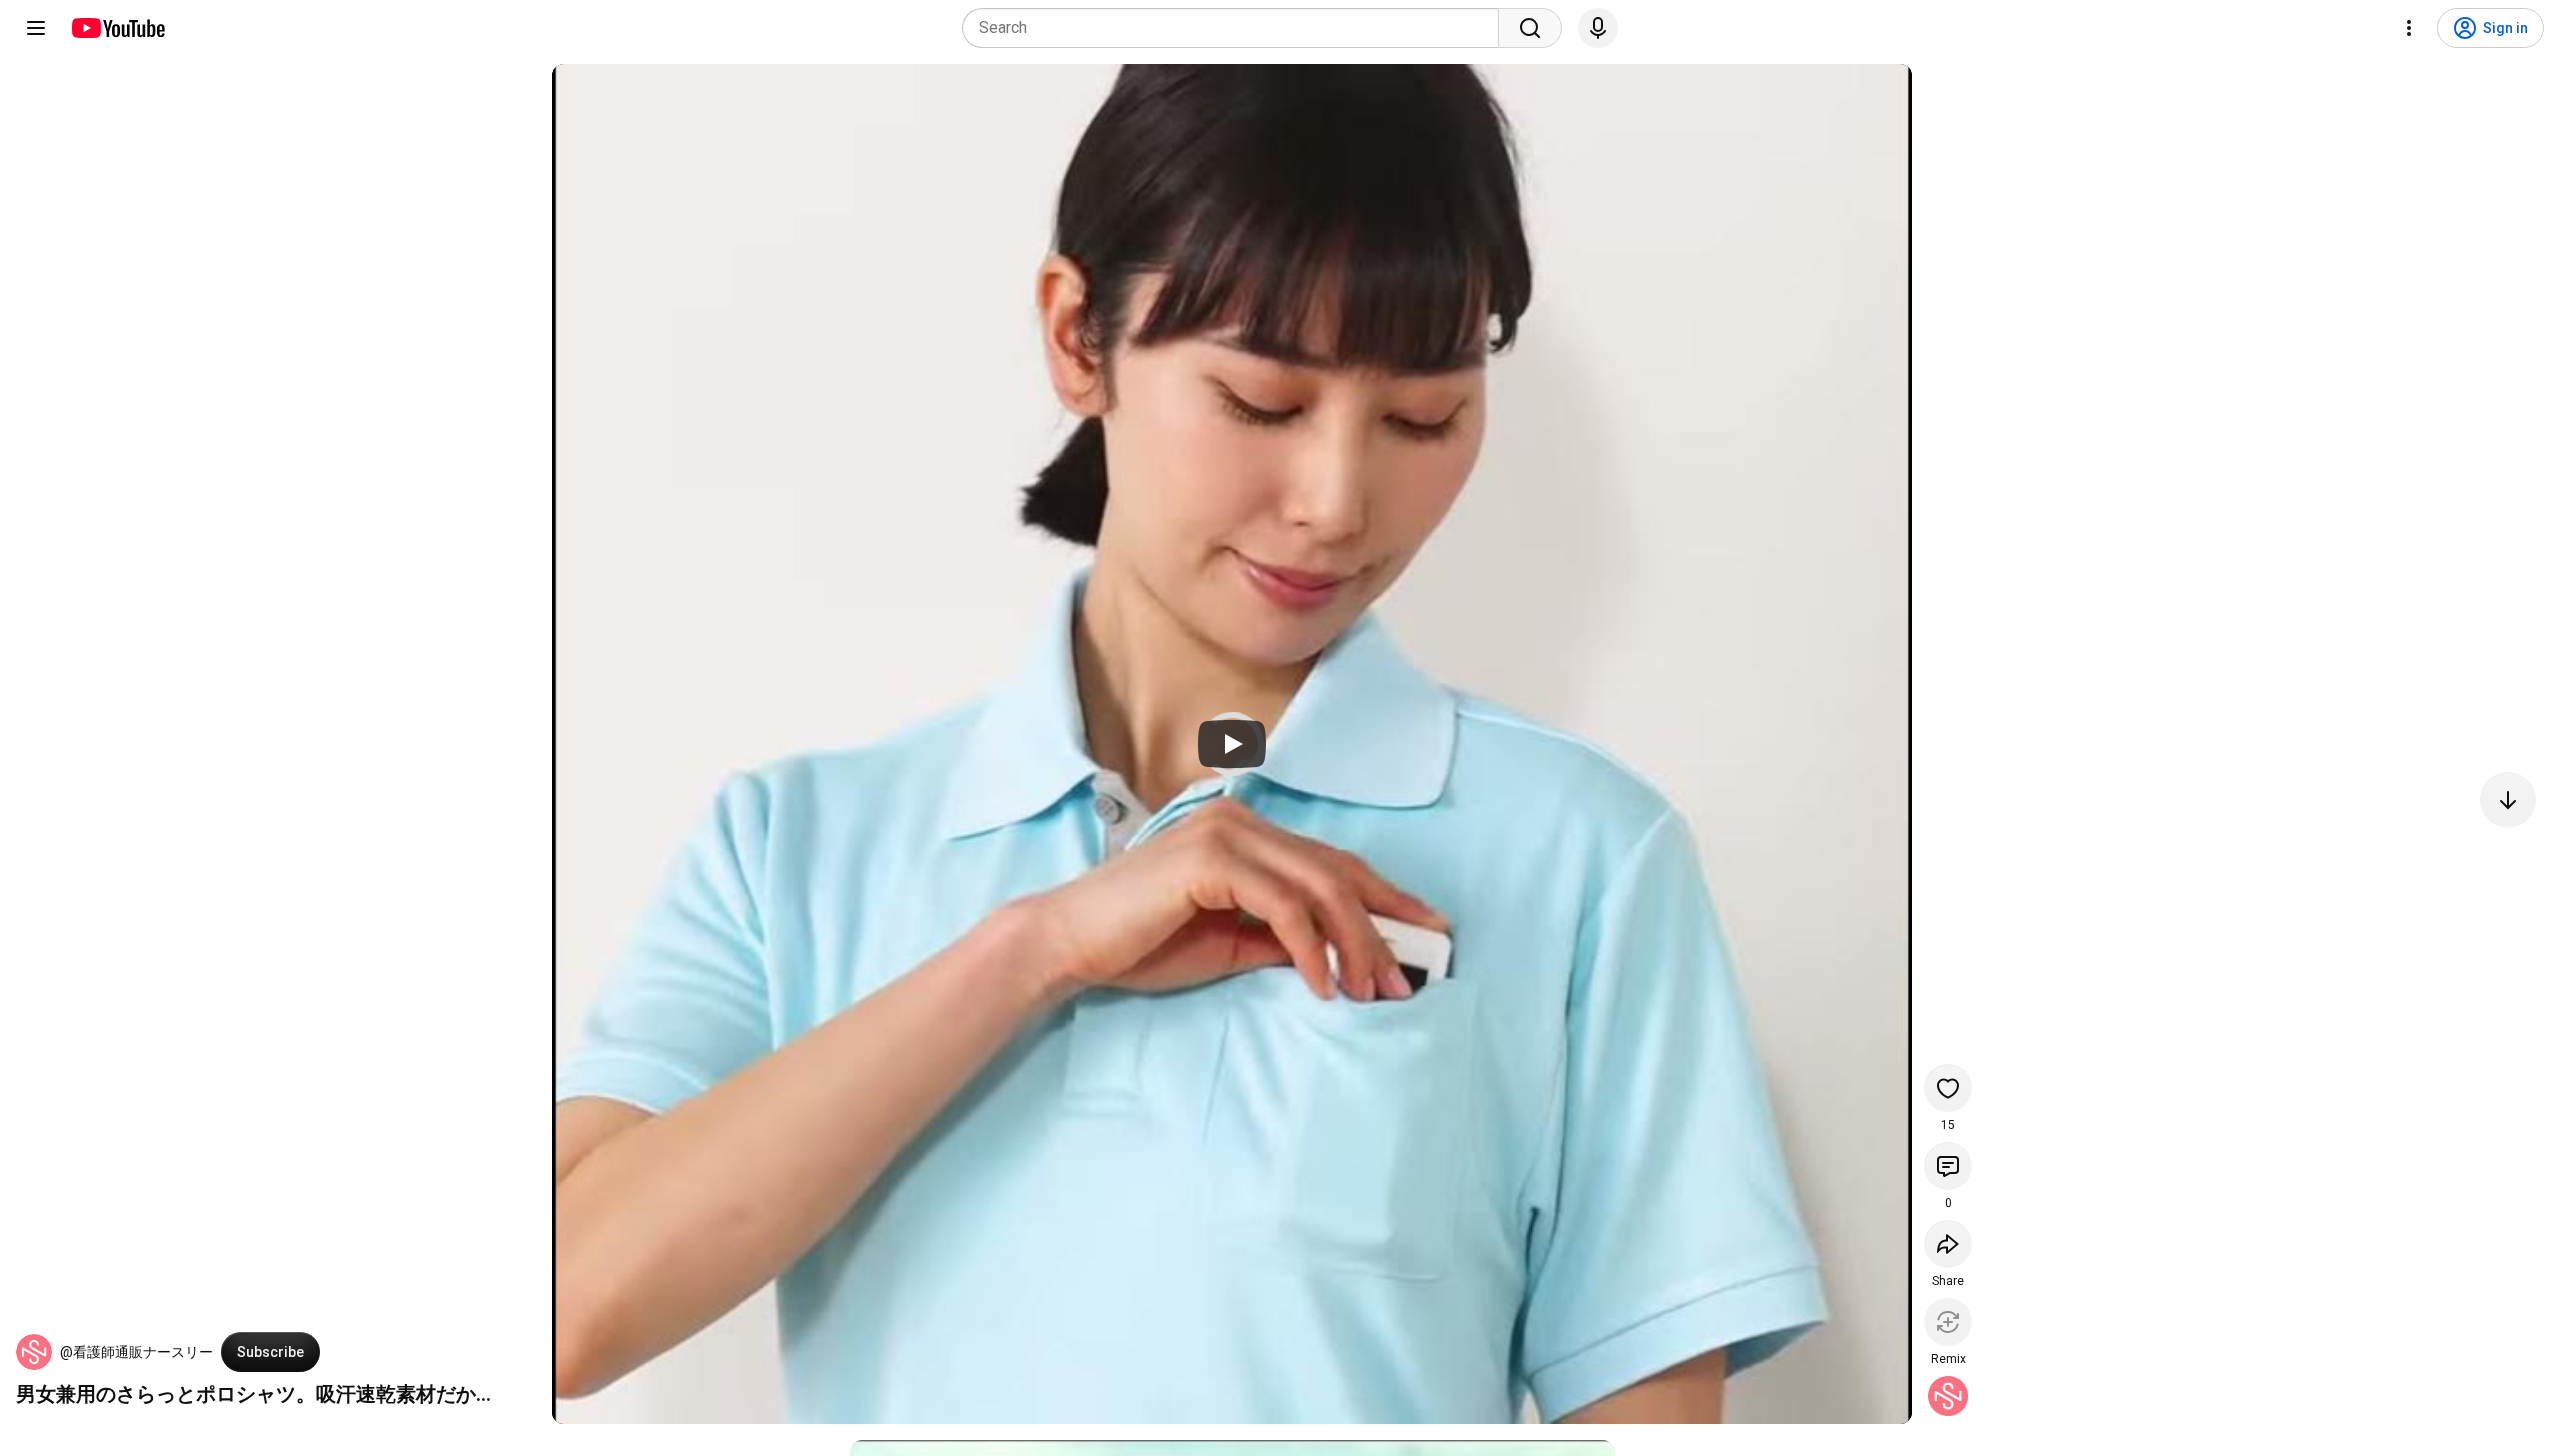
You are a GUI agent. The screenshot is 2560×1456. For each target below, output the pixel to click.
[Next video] (2508, 800)
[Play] (1232, 744)
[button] (34, 1352)
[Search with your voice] (1598, 28)
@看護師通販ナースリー (136, 1352)
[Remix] (1948, 1322)
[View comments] (1948, 1166)
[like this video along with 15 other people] (1948, 1088)
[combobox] (1236, 28)
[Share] (1948, 1244)
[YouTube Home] (117, 28)
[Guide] (36, 28)
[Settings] (2409, 28)
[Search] (1530, 28)
